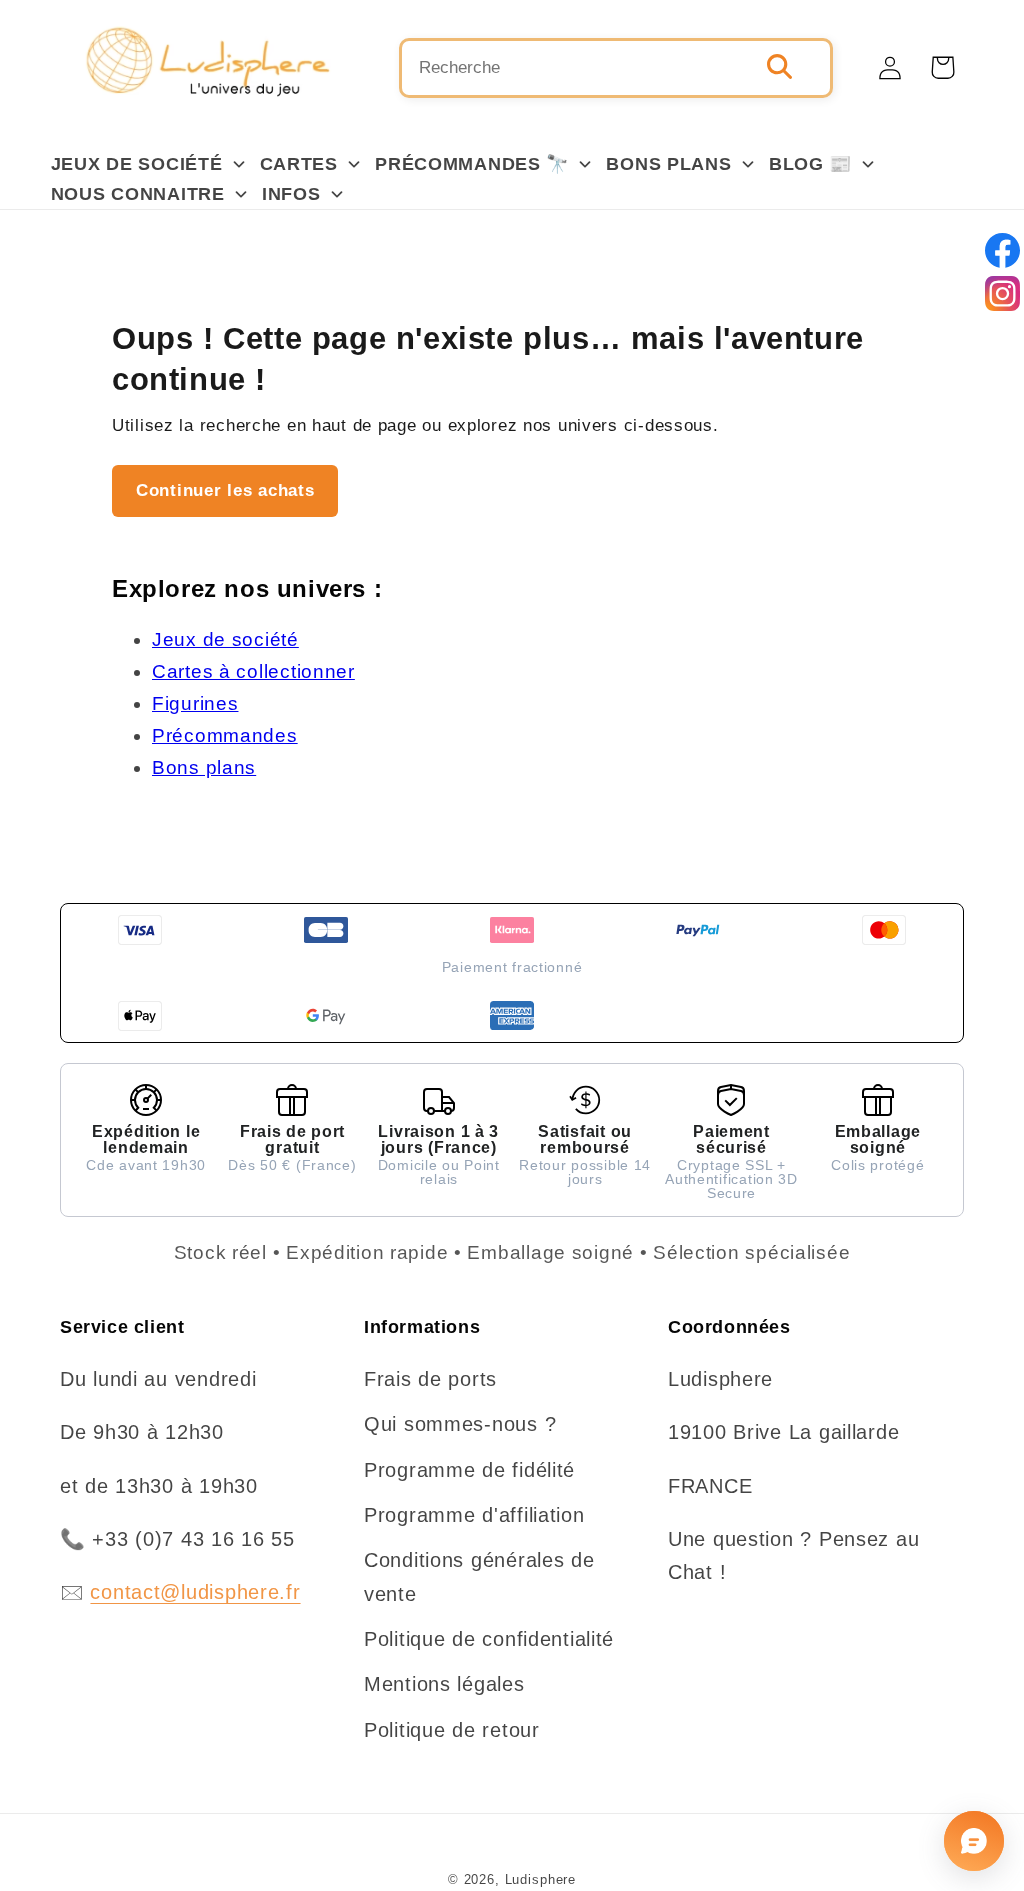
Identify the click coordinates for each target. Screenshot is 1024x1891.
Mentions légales (444, 1684)
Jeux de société (225, 639)
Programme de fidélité (469, 1470)
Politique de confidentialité (489, 1639)
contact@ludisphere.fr (195, 1592)
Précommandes (225, 735)
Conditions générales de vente (479, 1576)
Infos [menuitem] (291, 194)
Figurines (195, 703)
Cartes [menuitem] (299, 164)
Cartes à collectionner (253, 671)
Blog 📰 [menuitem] (810, 164)
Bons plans (204, 767)
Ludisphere (540, 1879)
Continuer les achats (225, 490)
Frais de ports (430, 1379)
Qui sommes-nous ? (460, 1424)
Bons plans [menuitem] (668, 164)
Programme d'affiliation (474, 1515)
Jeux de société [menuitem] (137, 164)
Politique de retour (452, 1730)
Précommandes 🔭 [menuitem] (472, 164)
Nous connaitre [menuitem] (138, 194)
